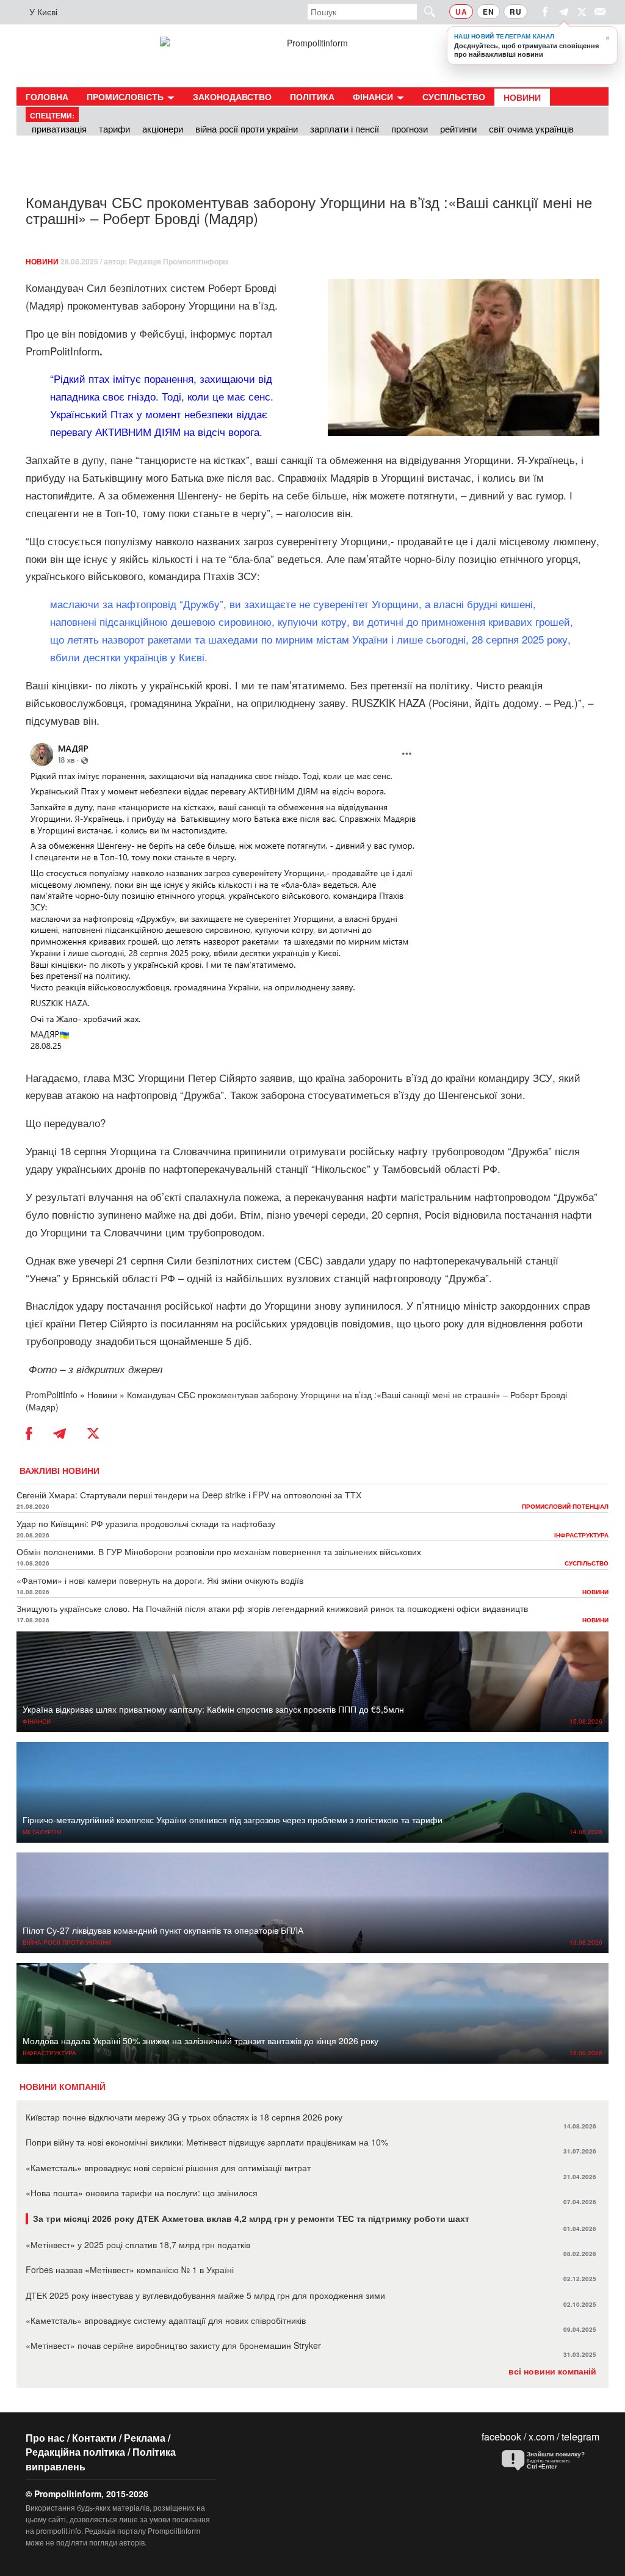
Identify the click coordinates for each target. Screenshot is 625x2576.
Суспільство (454, 96)
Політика (312, 96)
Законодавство (232, 96)
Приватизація (59, 129)
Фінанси (374, 96)
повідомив (103, 333)
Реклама (145, 2438)
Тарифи (114, 129)
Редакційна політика (75, 2452)
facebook (501, 2436)
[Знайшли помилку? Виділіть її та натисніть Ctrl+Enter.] (547, 2461)
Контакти (94, 2438)
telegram (580, 2436)
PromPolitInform (64, 351)
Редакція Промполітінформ (179, 261)
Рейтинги (458, 129)
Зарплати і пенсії (345, 129)
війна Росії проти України (247, 129)
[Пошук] (424, 11)
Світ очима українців (531, 129)
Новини (522, 97)
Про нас (45, 2438)
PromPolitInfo (52, 1395)
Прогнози (410, 129)
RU (515, 12)
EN (488, 12)
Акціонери (163, 129)
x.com (541, 2436)
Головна (47, 96)
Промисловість (126, 96)
